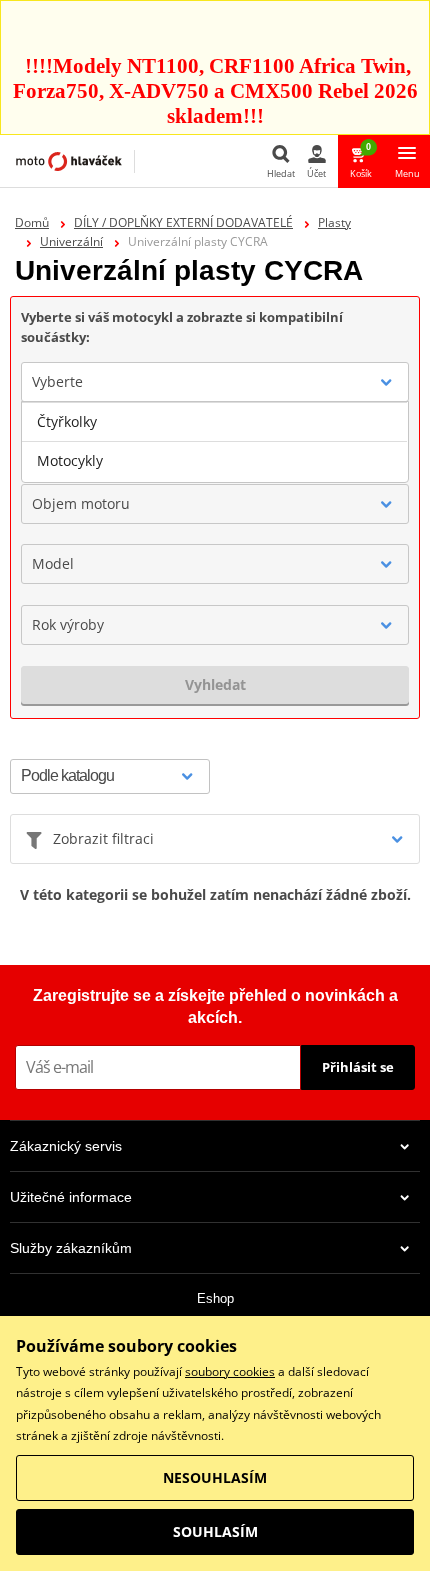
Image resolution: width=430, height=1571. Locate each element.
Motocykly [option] (70, 460)
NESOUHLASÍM (215, 1477)
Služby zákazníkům (71, 1248)
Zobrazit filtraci (103, 838)
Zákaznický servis (66, 1146)
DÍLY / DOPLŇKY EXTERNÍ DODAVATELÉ (183, 222)
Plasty (334, 222)
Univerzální (71, 241)
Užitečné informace (71, 1197)
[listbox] (215, 442)
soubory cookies (230, 1371)
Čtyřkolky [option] (67, 421)
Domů (32, 222)
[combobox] (215, 382)
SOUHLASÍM (215, 1531)
